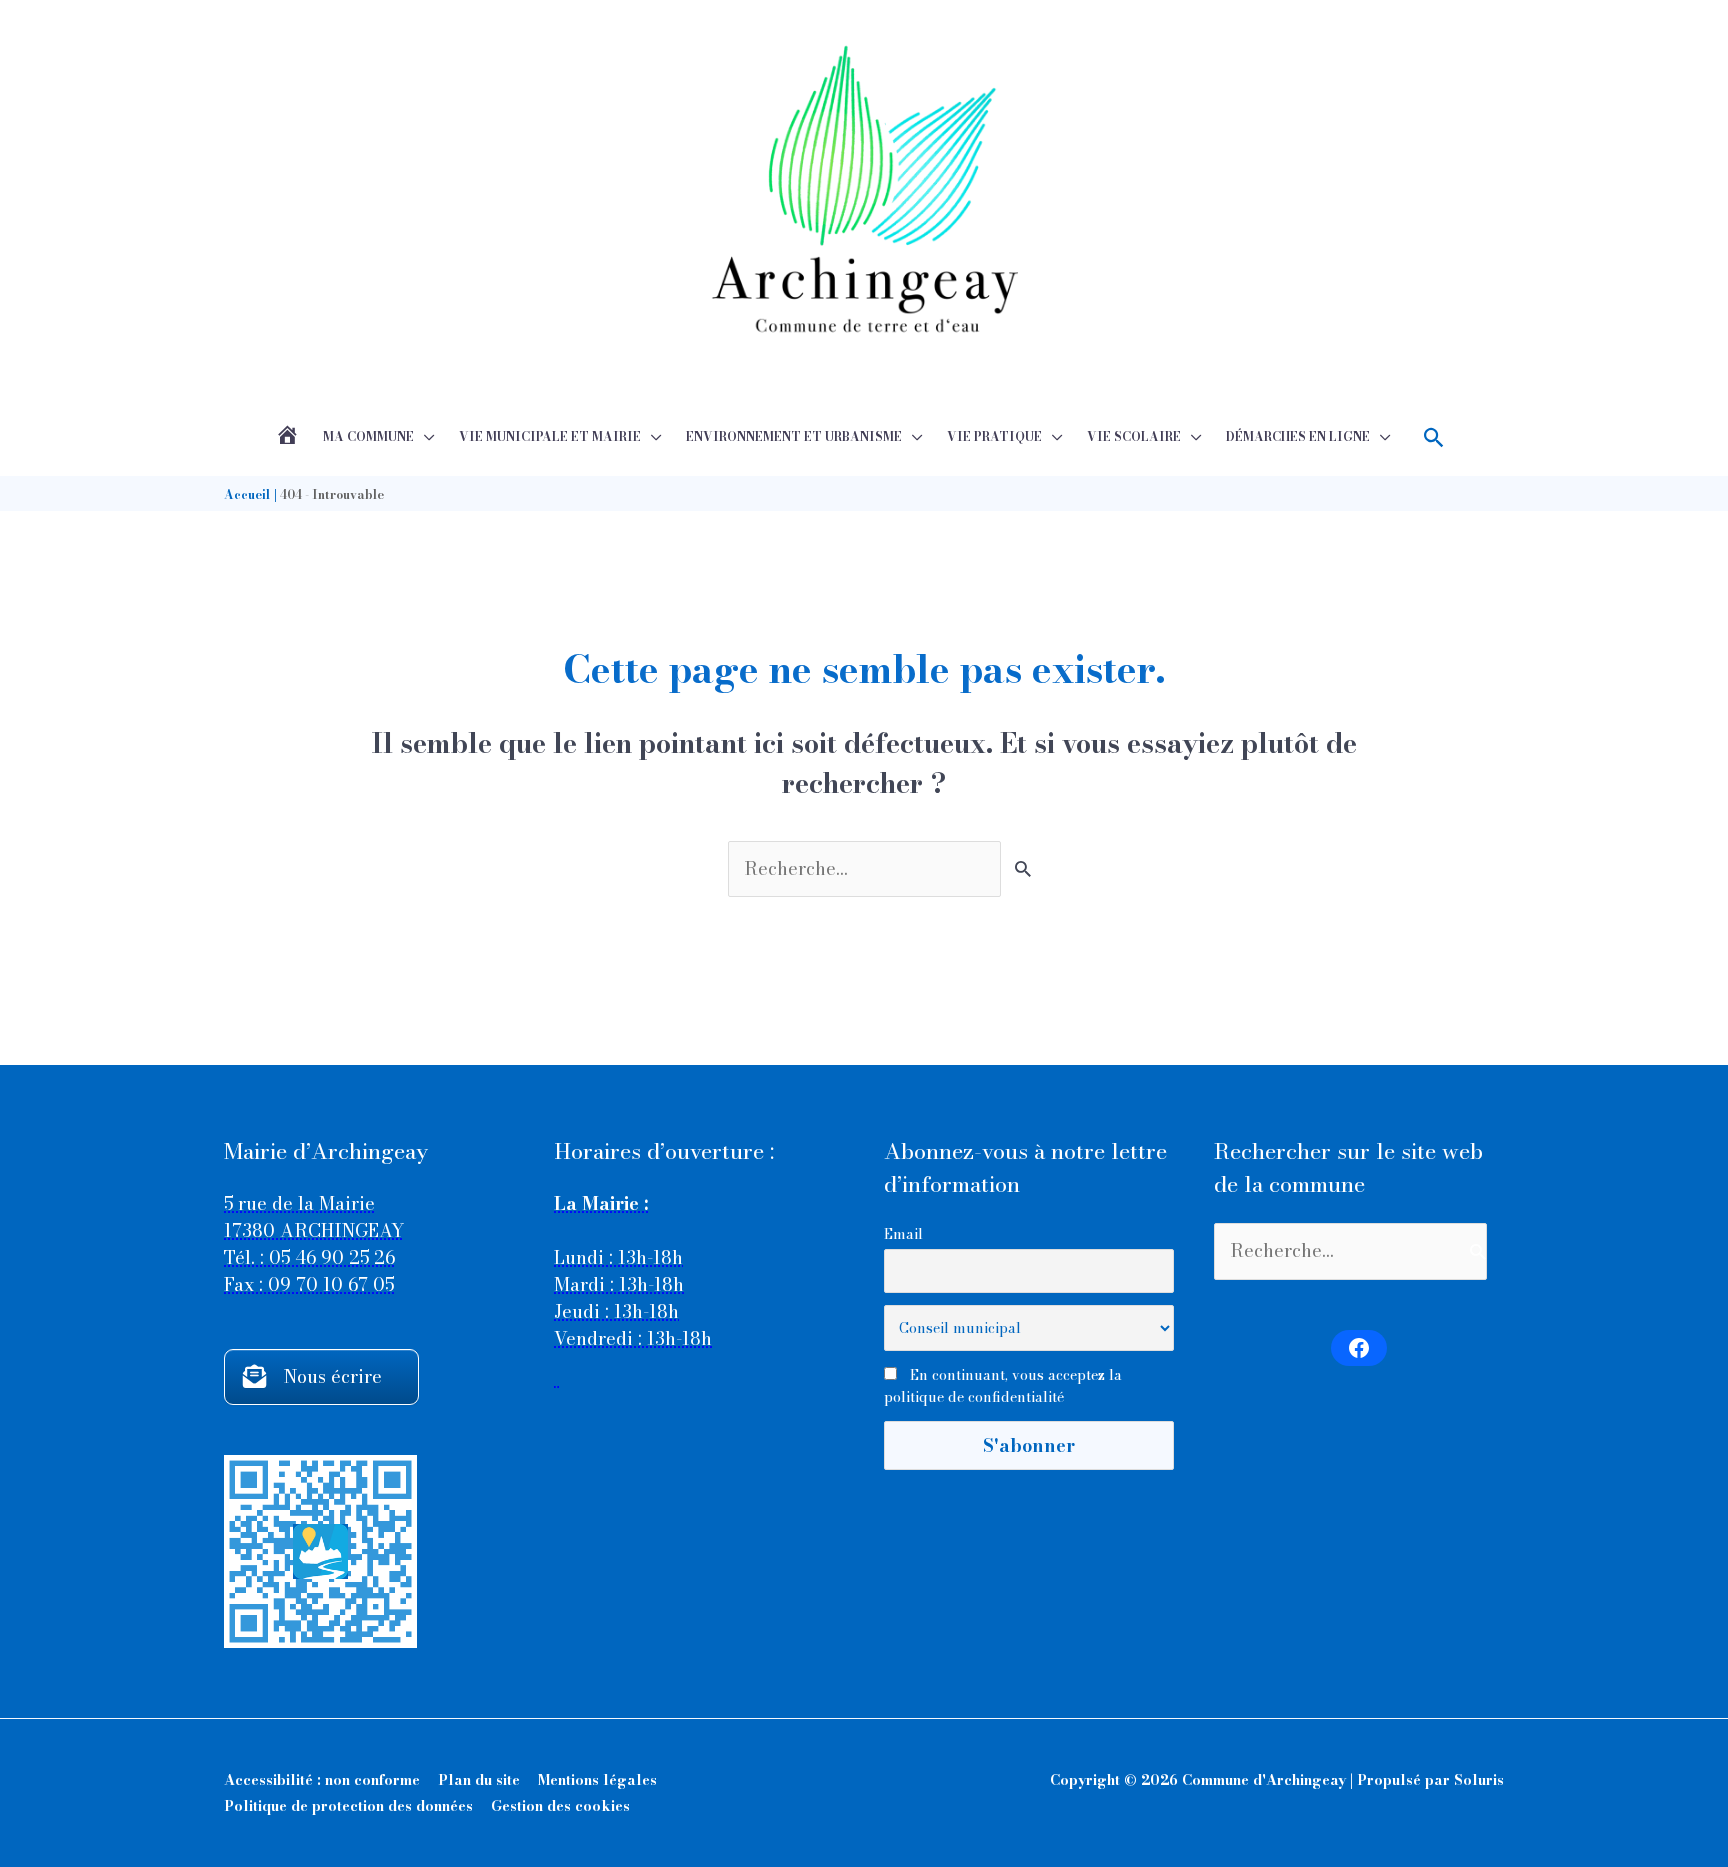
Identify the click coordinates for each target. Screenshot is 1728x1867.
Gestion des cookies (560, 1806)
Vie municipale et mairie (550, 436)
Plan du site (479, 1780)
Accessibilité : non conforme (322, 1780)
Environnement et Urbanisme (794, 436)
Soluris (1479, 1780)
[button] (1434, 437)
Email (903, 1234)
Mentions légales (597, 1780)
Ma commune (368, 436)
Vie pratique (994, 436)
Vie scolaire (1134, 436)
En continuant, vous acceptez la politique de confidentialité (1003, 1386)
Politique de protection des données (348, 1806)
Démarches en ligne (1298, 436)
